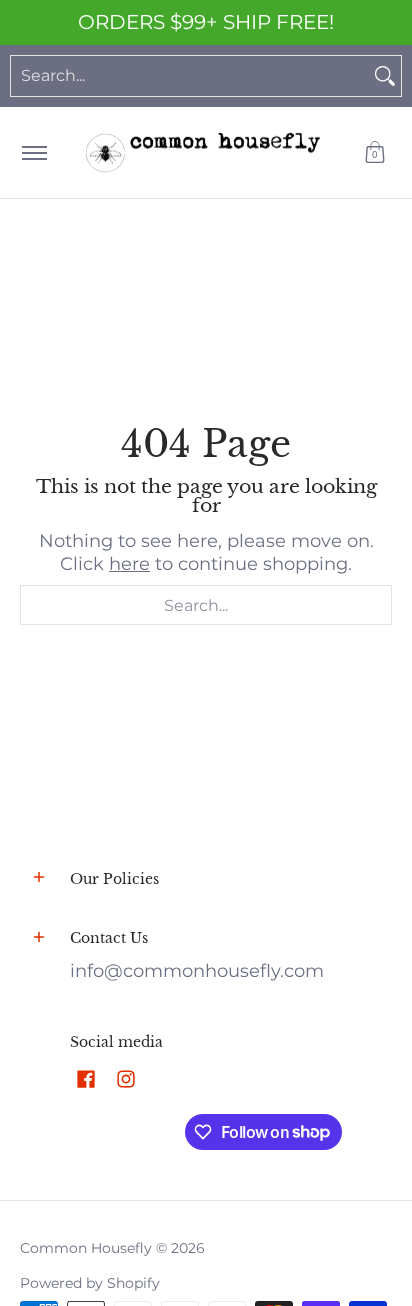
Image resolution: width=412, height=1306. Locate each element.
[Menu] (33, 152)
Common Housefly (86, 1248)
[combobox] (190, 76)
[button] (375, 152)
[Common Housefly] (203, 152)
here (129, 564)
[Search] (385, 76)
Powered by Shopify (90, 1283)
